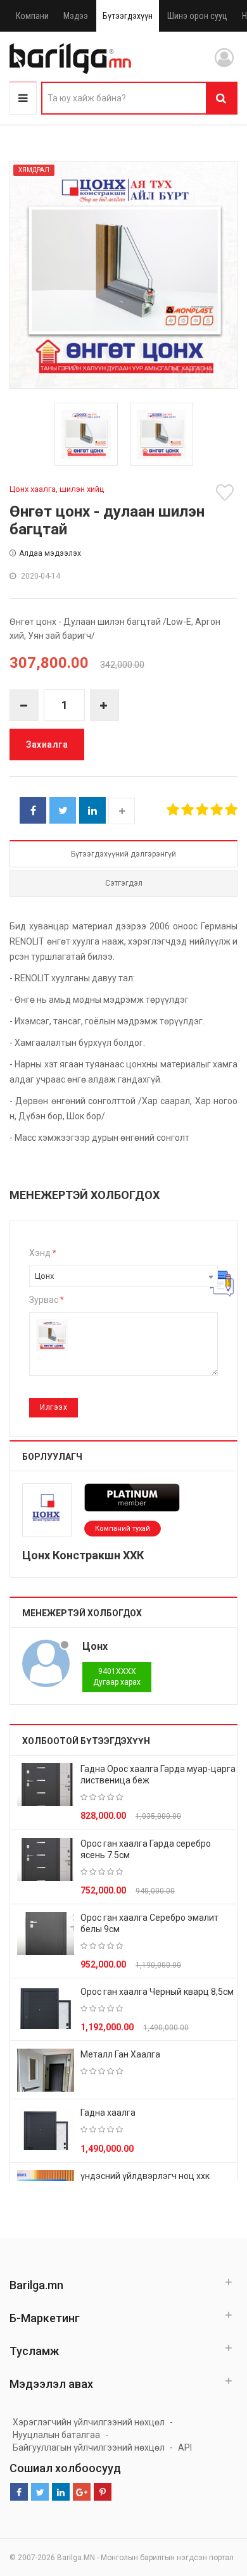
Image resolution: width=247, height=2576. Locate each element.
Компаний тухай (123, 1529)
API (185, 2447)
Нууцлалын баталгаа (56, 2435)
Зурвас (46, 1300)
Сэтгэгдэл (124, 883)
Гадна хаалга (108, 2113)
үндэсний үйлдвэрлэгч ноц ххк (145, 2176)
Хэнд (42, 1253)
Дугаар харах (117, 1677)
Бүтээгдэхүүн (128, 16)
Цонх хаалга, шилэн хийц (57, 489)
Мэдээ (76, 16)
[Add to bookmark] (227, 493)
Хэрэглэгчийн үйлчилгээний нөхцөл (89, 2422)
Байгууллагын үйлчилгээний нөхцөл (89, 2447)
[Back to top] (213, 2503)
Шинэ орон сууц (197, 16)
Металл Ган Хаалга (120, 2054)
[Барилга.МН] (70, 58)
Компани (32, 16)
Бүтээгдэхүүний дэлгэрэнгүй (123, 854)
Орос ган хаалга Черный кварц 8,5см (157, 1992)
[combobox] (123, 1276)
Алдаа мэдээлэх (50, 553)
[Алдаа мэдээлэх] (220, 1283)
